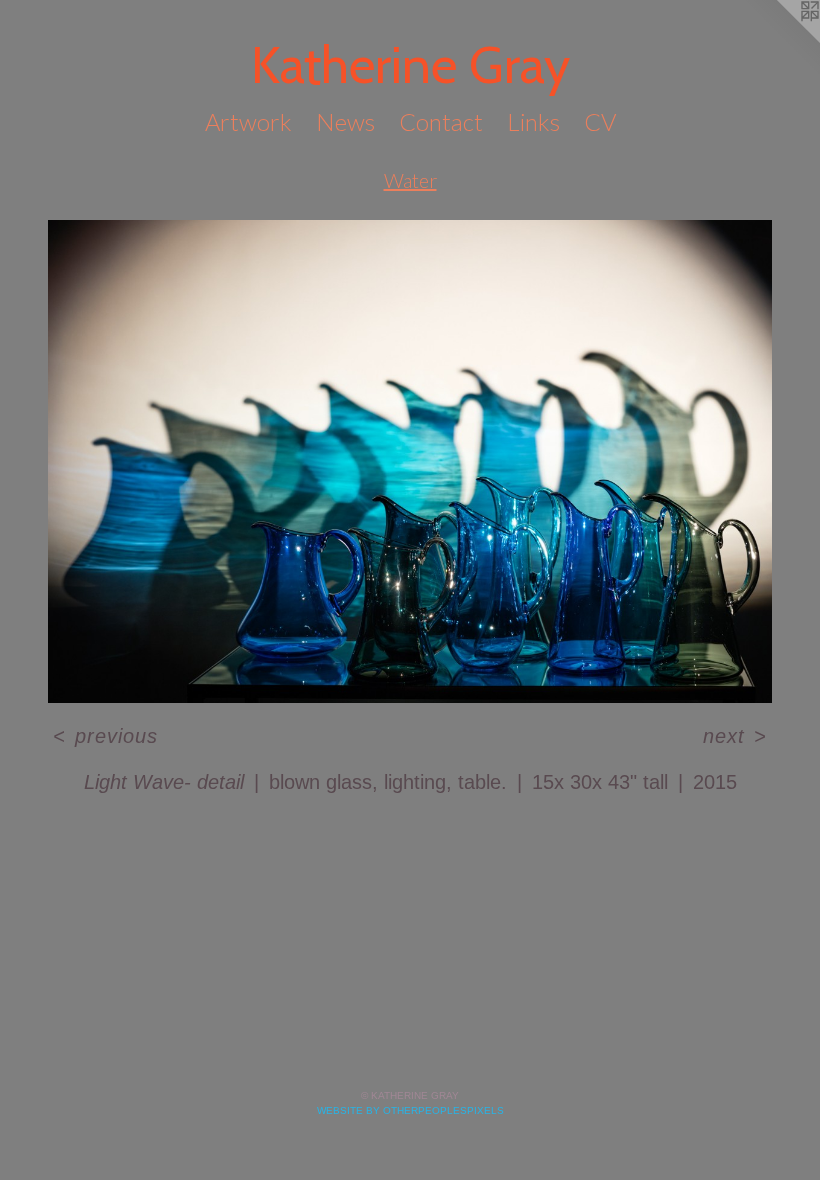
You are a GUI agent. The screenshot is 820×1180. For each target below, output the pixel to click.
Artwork (248, 121)
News (345, 121)
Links (533, 121)
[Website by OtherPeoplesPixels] (780, 40)
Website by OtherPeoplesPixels (410, 1110)
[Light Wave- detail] (410, 461)
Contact (441, 121)
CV (600, 121)
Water (410, 180)
